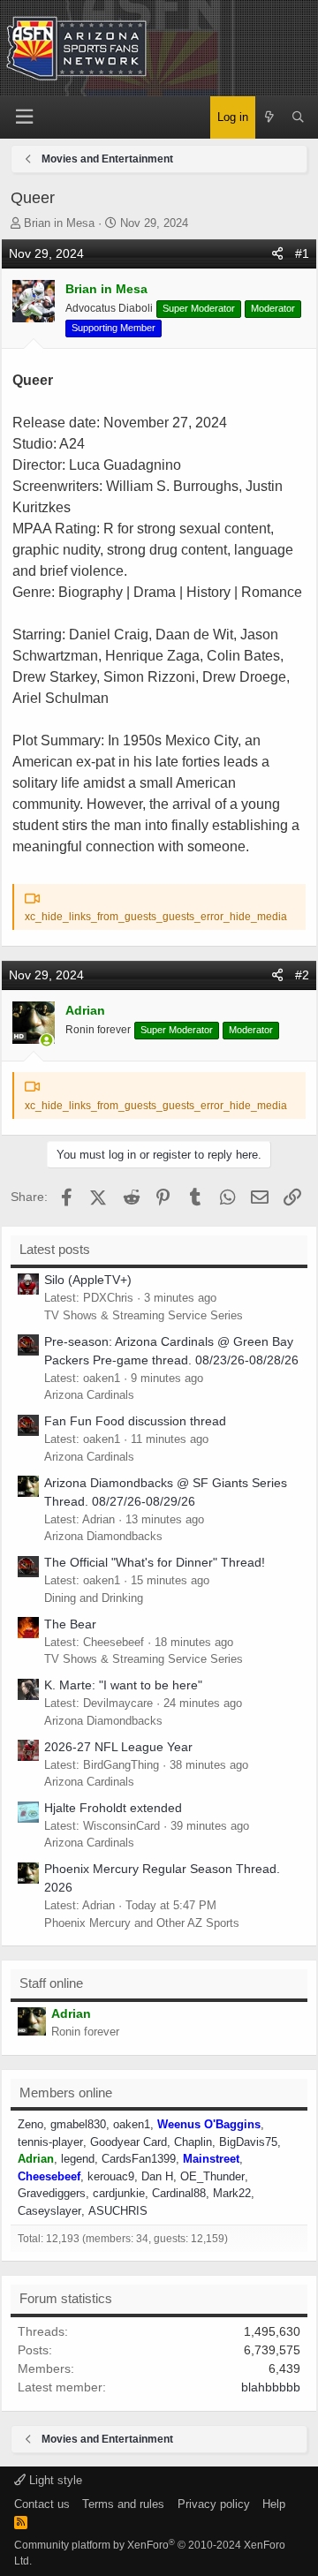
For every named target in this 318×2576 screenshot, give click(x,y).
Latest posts (55, 1249)
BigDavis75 (248, 2142)
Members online (66, 2093)
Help (274, 2504)
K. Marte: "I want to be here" (123, 1685)
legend (78, 2159)
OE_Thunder (212, 2176)
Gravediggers (52, 2193)
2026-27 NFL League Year (118, 1747)
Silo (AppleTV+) (88, 1280)
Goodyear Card (129, 2142)
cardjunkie (119, 2193)
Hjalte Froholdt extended (113, 1808)
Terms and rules (123, 2504)
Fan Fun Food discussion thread (135, 1421)
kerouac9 (111, 2176)
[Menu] (25, 117)
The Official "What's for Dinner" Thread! (155, 1562)
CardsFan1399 (139, 2159)
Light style (54, 2480)
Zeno (30, 2124)
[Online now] (47, 1041)
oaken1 (132, 2124)
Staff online (51, 1983)
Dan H (157, 2176)
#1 (302, 253)
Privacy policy (214, 2504)
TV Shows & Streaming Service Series (144, 1315)
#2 (302, 975)
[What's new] (270, 117)
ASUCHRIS (118, 2211)
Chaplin (193, 2142)
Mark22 (232, 2193)
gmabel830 (78, 2124)
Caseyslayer (49, 2211)
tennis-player (50, 2142)
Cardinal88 (179, 2193)
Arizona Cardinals (89, 1395)
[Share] (277, 254)
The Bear (70, 1624)
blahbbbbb (271, 2387)
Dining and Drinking (94, 1598)
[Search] (298, 117)
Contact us (42, 2504)
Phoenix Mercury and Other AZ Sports (142, 1923)
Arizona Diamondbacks (103, 1536)
